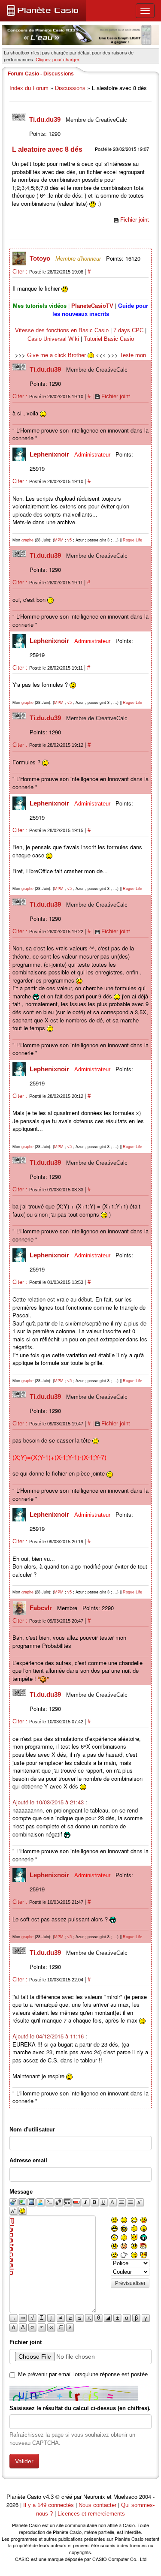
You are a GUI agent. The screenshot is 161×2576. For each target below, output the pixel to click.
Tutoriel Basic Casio (109, 339)
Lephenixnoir (50, 454)
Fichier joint (135, 220)
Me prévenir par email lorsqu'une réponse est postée (83, 2374)
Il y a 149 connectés (49, 2505)
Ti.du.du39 (46, 119)
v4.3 (48, 2497)
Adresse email (28, 2160)
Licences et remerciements (91, 2514)
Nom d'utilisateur (32, 2130)
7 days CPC (128, 330)
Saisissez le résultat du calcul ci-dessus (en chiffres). (80, 2408)
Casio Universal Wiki (53, 339)
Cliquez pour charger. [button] (58, 59)
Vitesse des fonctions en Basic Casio (62, 330)
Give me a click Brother (57, 355)
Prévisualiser (130, 2283)
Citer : (21, 272)
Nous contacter (97, 2505)
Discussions (70, 88)
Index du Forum (29, 88)
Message (21, 2192)
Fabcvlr (42, 1608)
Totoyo (41, 258)
